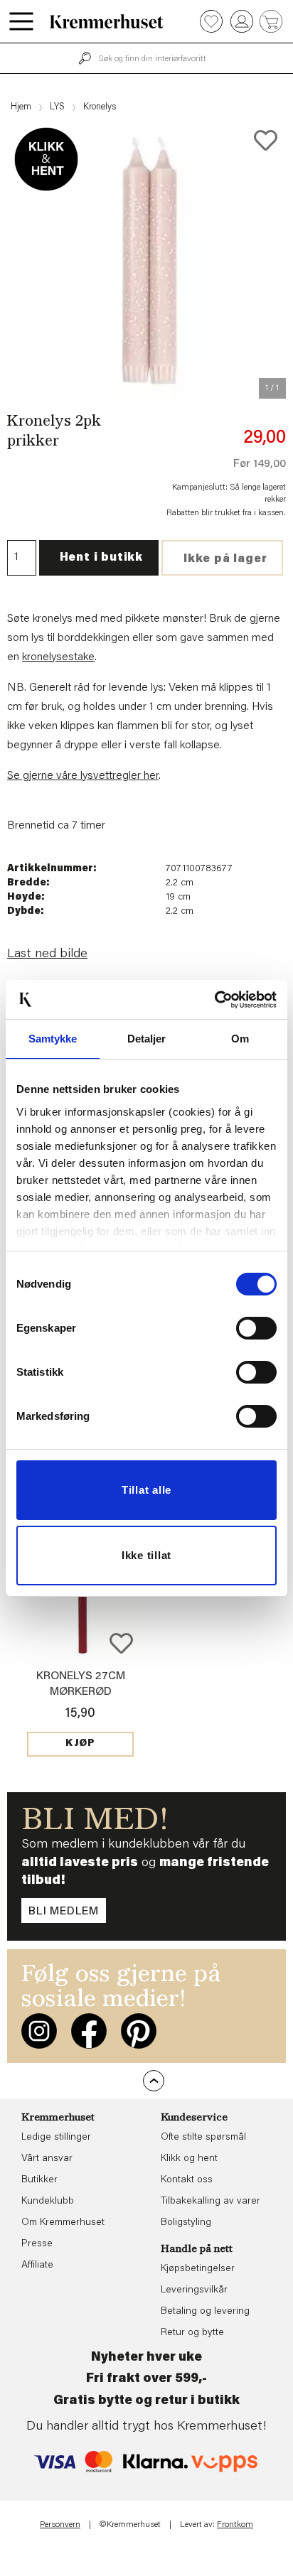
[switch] (256, 1328)
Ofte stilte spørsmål (203, 2138)
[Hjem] (107, 21)
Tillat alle (146, 1490)
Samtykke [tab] (53, 1039)
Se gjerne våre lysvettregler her (83, 776)
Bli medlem (64, 1912)
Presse (37, 2244)
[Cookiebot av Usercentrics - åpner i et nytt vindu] (214, 1000)
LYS (57, 107)
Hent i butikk (101, 558)
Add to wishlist (121, 1643)
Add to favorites (266, 140)
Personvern (60, 2525)
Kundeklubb (48, 2202)
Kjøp (80, 1744)
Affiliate (37, 2265)
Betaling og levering (205, 2312)
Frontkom (235, 2525)
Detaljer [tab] (147, 1039)
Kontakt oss (187, 2180)
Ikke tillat (146, 1555)
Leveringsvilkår (194, 2290)
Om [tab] (240, 1039)
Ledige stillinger (56, 2138)
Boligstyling (186, 2223)
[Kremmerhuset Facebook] (89, 2031)
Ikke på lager (225, 559)
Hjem (21, 107)
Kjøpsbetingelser (198, 2269)
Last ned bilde (47, 954)
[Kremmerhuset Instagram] (39, 2031)
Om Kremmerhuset (63, 2223)
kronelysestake (58, 657)
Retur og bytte (192, 2333)
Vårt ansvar (47, 2159)
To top (154, 2081)
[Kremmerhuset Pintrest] (139, 2031)
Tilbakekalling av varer (211, 2202)
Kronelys (100, 107)
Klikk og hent (189, 2159)
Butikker (39, 2180)
